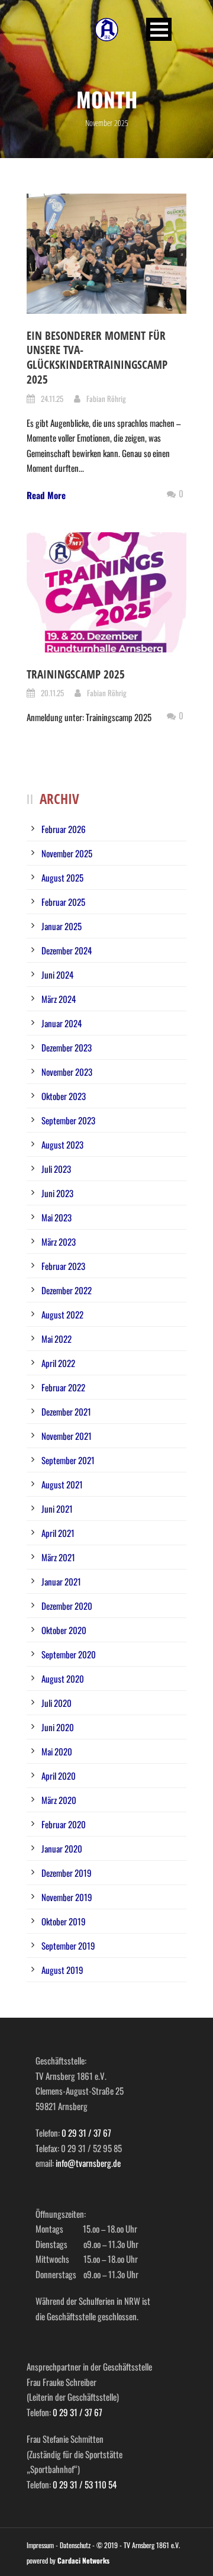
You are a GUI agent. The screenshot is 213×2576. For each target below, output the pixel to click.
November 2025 (67, 853)
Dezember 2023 (67, 1047)
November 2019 (67, 1897)
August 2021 (62, 1484)
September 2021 (68, 1460)
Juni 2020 (58, 1727)
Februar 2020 (64, 1824)
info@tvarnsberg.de (88, 2163)
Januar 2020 (62, 1848)
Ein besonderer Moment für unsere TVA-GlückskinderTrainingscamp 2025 (97, 358)
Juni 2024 (57, 975)
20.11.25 (52, 693)
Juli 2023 (56, 1169)
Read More (46, 495)
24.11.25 (52, 398)
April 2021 (58, 1533)
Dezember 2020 (67, 1606)
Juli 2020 (57, 1703)
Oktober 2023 (64, 1096)
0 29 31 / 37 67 (86, 2133)
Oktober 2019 (64, 1921)
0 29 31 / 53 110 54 (85, 2484)
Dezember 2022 (67, 1290)
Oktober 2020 (64, 1630)
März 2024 (59, 999)
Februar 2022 (63, 1387)
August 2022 (62, 1314)
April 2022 (58, 1363)
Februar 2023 (63, 1266)
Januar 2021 (61, 1581)
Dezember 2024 (67, 950)
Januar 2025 (62, 926)
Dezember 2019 (67, 1873)
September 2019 (68, 1945)
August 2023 (62, 1144)
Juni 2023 (57, 1193)
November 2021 (67, 1436)
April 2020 (59, 1776)
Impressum (40, 2545)
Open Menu (159, 29)
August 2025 (62, 877)
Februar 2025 (63, 902)
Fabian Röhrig (106, 398)
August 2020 (63, 1678)
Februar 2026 (64, 829)
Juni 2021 (57, 1509)
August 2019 (62, 1970)
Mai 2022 (57, 1339)
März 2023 (59, 1242)
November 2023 (67, 1072)
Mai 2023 (57, 1217)
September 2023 (68, 1120)
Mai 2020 (57, 1751)
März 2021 (58, 1557)
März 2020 (59, 1800)
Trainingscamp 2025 (76, 674)
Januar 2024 (62, 1023)
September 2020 (69, 1654)
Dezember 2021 (66, 1411)
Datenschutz (75, 2545)
